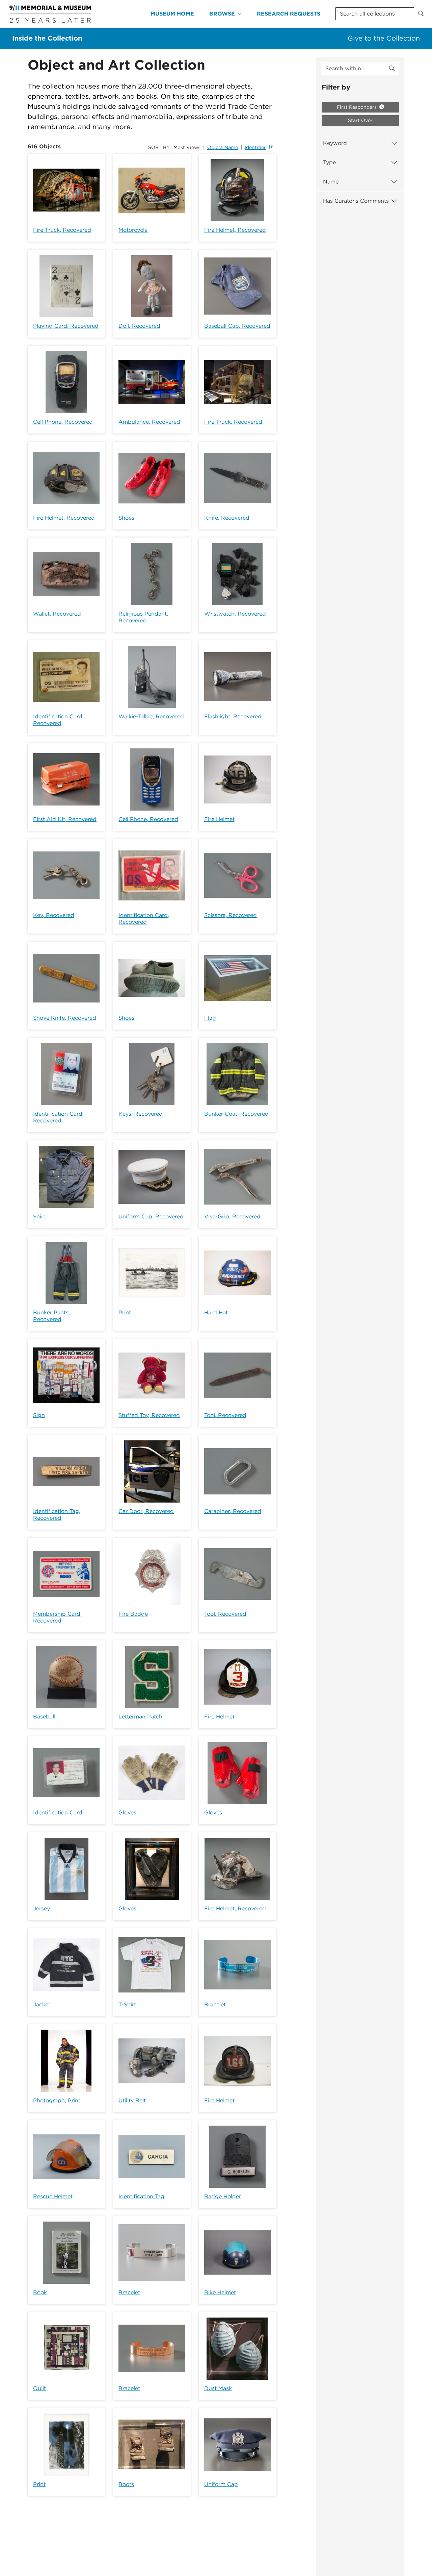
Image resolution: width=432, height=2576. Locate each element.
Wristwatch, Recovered (235, 614)
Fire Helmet (219, 819)
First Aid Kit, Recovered (65, 819)
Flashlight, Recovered (233, 716)
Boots (126, 2484)
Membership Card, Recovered (57, 1617)
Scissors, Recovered (231, 915)
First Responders (357, 107)
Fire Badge (133, 1614)
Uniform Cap (221, 2484)
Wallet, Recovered (57, 614)
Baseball (44, 1717)
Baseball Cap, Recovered (237, 326)
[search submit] (392, 69)
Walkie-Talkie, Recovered (151, 716)
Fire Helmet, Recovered (235, 230)
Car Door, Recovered (146, 1511)
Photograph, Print (57, 2100)
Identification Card (58, 1813)
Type (329, 162)
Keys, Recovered (141, 1114)
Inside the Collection (47, 38)
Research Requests (289, 14)
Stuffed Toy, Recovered (149, 1415)
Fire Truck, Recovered (62, 230)
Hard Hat (216, 1312)
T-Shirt (127, 2004)
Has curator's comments (356, 201)
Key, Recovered (54, 915)
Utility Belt (132, 2100)
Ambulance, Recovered (149, 422)
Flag (210, 1018)
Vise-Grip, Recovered (232, 1217)
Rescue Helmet (53, 2196)
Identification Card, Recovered (58, 720)
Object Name (223, 147)
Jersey (42, 1909)
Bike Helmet (220, 2292)
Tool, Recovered (225, 1415)
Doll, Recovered (139, 326)
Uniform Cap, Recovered (151, 1217)
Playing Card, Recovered (66, 326)
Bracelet (215, 2004)
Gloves (127, 1813)
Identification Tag (141, 2196)
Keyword (335, 143)
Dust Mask (218, 2388)
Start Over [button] (360, 120)
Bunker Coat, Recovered (236, 1114)
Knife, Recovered (227, 518)
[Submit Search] (421, 14)
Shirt (39, 1217)
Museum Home (172, 14)
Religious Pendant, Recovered (143, 617)
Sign (39, 1415)
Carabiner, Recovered (233, 1511)
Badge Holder (223, 2196)
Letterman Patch (140, 1717)
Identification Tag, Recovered (57, 1515)
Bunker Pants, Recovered (51, 1316)
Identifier (255, 147)
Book (40, 2292)
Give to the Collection (384, 38)
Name (331, 182)
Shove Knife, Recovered (65, 1018)
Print (125, 1312)
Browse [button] (222, 14)
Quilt (39, 2388)
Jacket (42, 2004)
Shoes (126, 518)
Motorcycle (133, 230)
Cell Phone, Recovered (63, 422)
